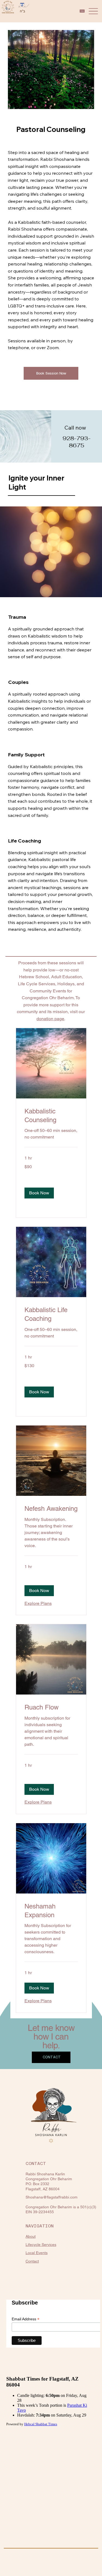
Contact (32, 2261)
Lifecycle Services (41, 2245)
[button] (39, 1193)
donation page (50, 1019)
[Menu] (93, 11)
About (31, 2236)
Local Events (37, 2253)
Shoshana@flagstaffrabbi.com (52, 2197)
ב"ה (22, 11)
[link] (51, 1116)
